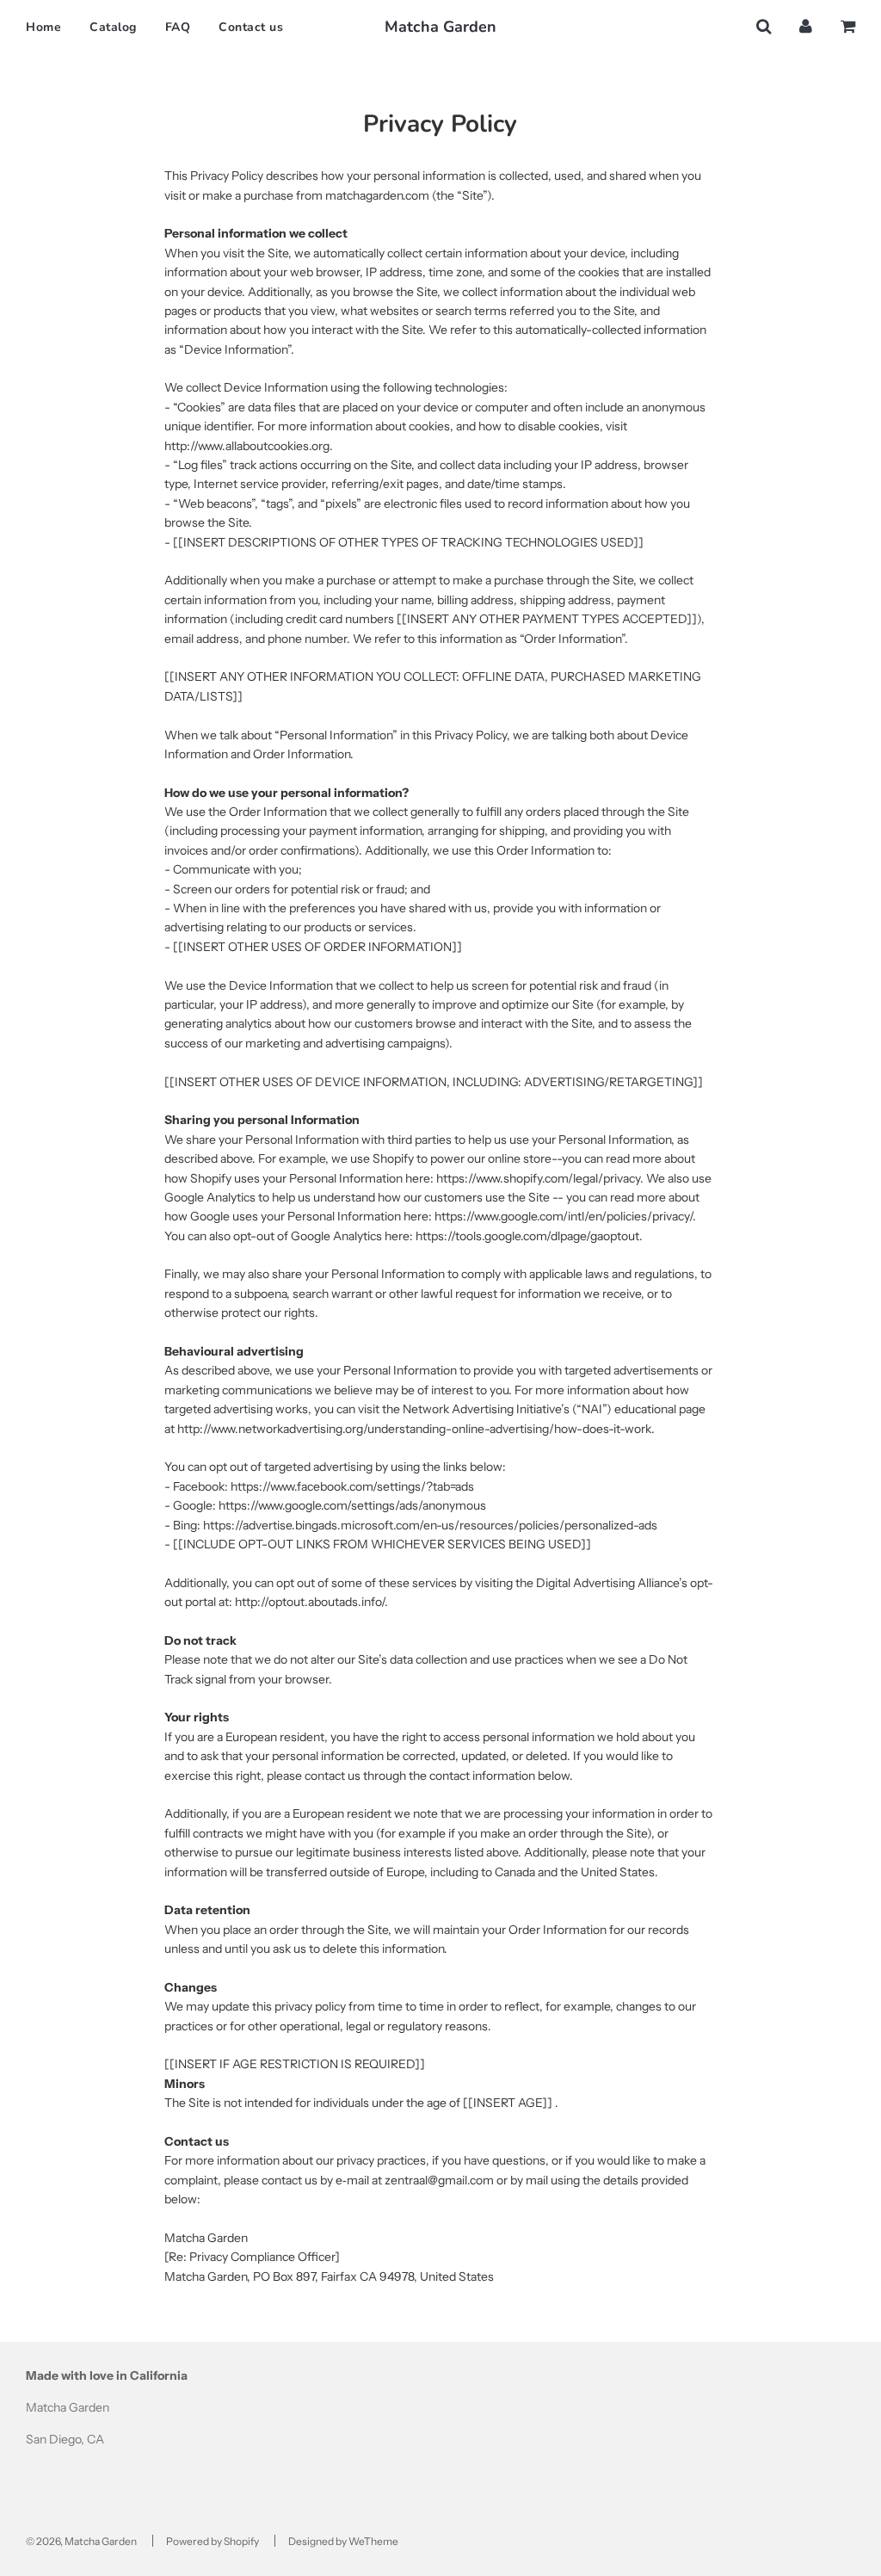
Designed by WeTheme (343, 2541)
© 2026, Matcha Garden (81, 2541)
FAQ (178, 27)
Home (43, 27)
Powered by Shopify (213, 2541)
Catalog (113, 27)
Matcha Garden (440, 27)
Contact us (251, 27)
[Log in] (806, 26)
